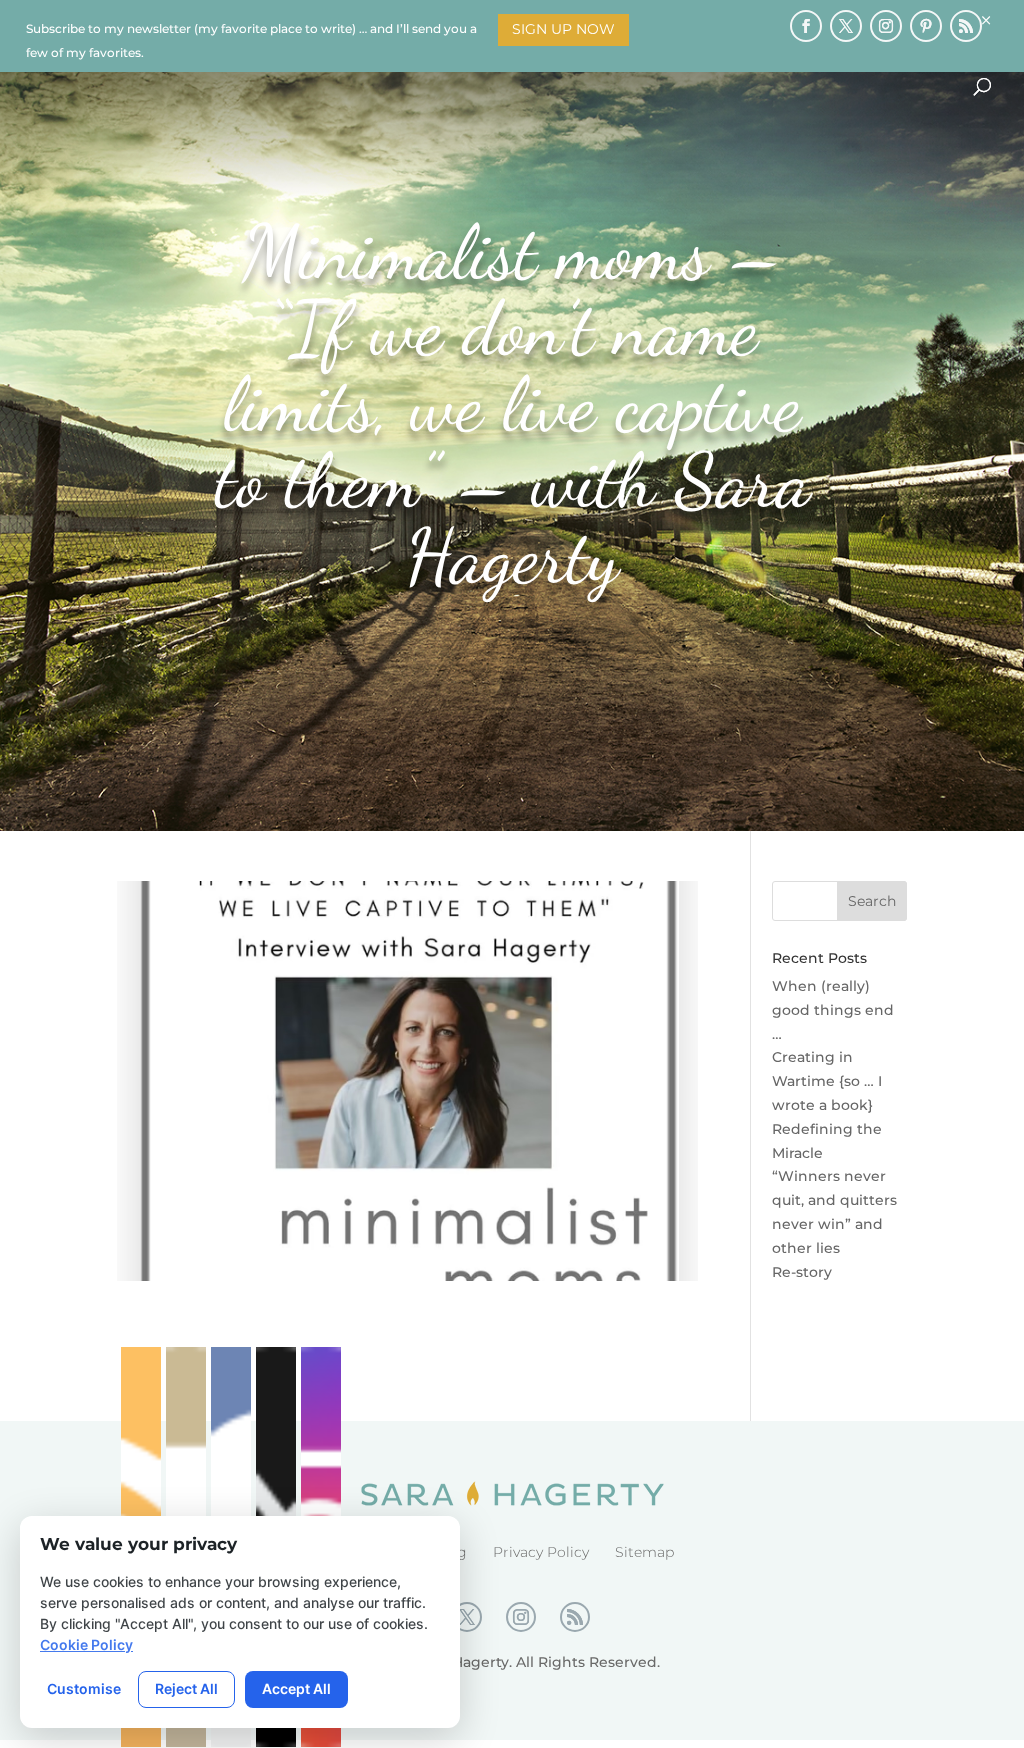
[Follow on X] (846, 26)
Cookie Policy (86, 1644)
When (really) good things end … (833, 1010)
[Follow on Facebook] (806, 26)
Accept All (296, 1688)
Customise (84, 1688)
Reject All (186, 1688)
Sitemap (644, 1552)
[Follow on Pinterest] (926, 26)
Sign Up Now (563, 29)
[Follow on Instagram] (886, 26)
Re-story (802, 1272)
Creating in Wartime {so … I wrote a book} (827, 1081)
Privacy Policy (541, 1552)
